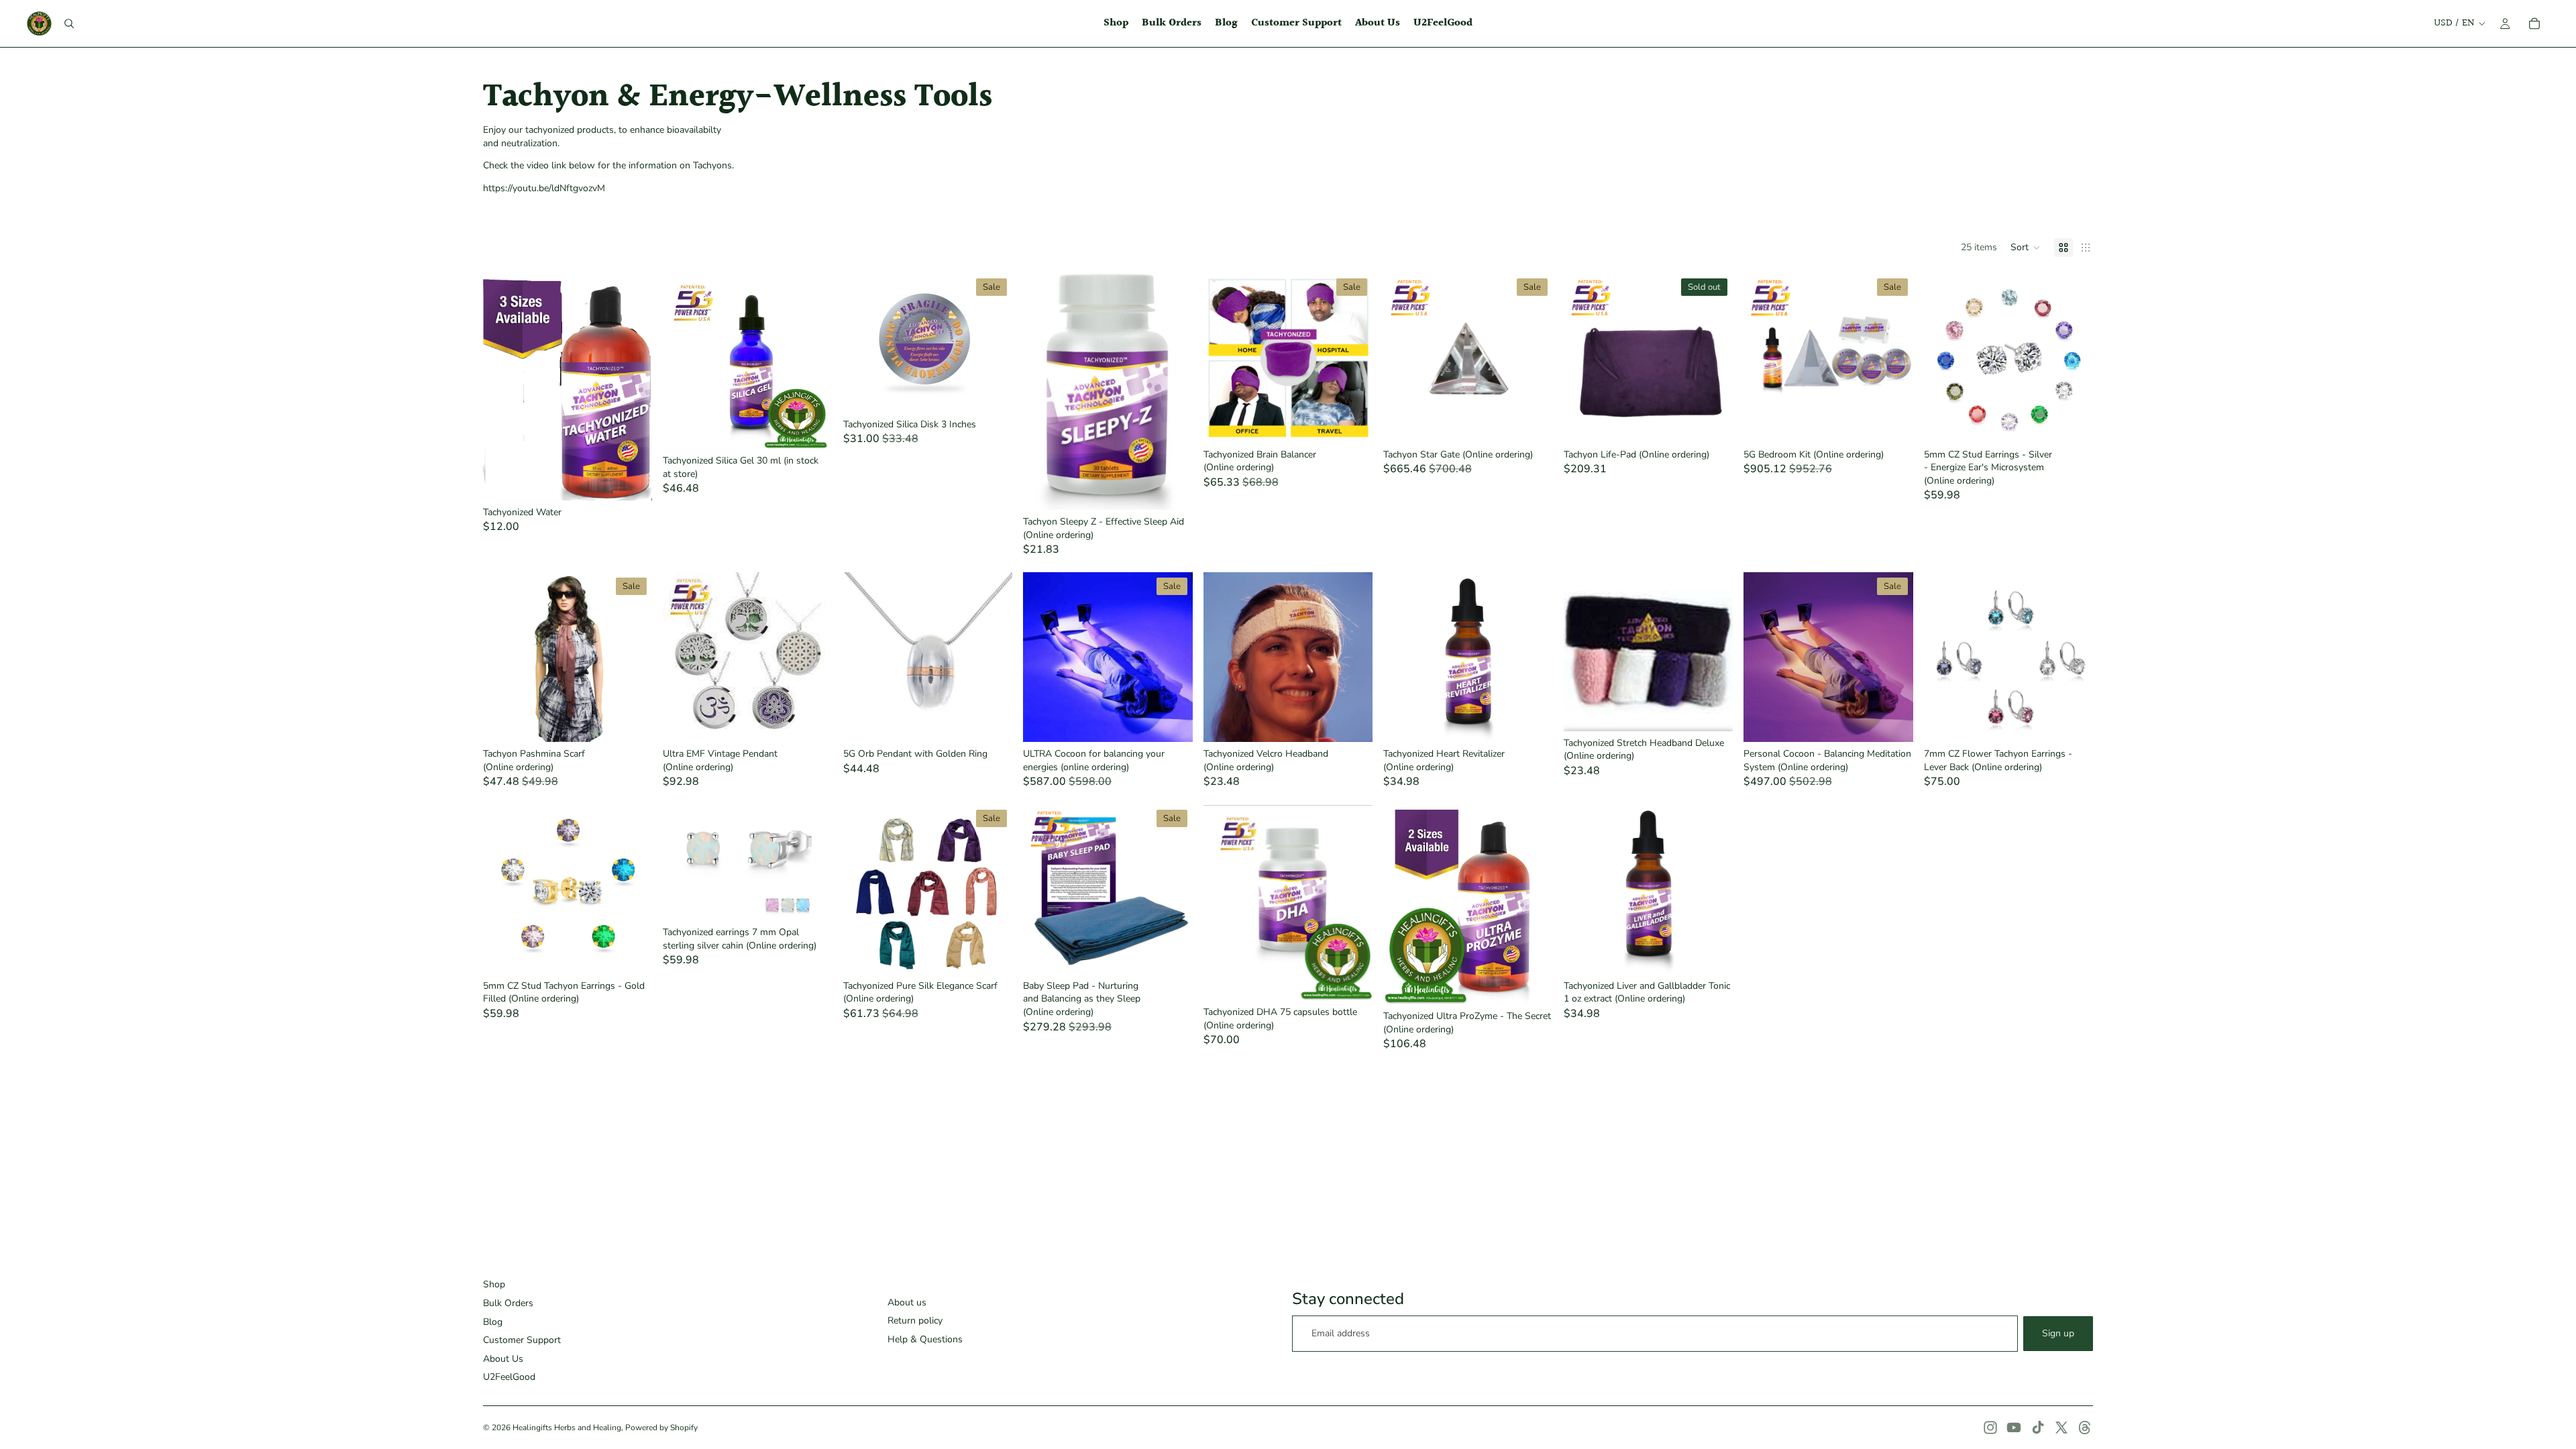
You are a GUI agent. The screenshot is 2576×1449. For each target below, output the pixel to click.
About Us (503, 1359)
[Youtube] (2014, 1428)
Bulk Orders (508, 1303)
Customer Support (522, 1340)
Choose (643, 479)
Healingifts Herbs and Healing (567, 1428)
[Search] (69, 23)
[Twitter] (2061, 1428)
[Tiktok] (2038, 1428)
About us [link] (907, 1302)
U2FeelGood (509, 1377)
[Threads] (2085, 1428)
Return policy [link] (915, 1321)
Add (823, 428)
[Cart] (2534, 23)
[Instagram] (1990, 1428)
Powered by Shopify (661, 1428)
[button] (2026, 248)
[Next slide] (1533, 358)
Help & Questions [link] (925, 1339)
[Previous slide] (1403, 358)
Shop (494, 1284)
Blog (493, 1322)
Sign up (2058, 1333)
